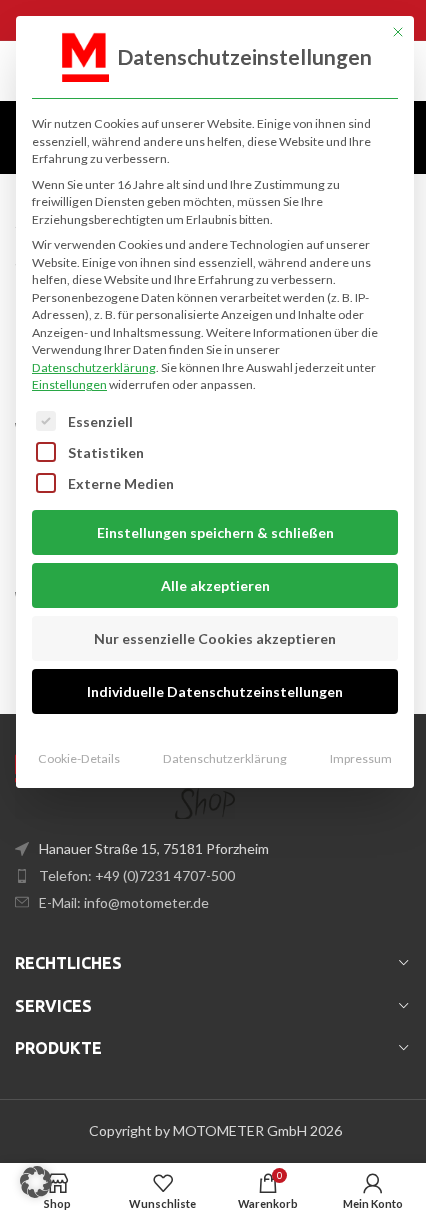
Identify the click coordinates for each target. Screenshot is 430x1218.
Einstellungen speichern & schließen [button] (215, 532)
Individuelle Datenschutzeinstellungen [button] (215, 691)
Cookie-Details (79, 758)
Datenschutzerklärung (94, 367)
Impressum (361, 758)
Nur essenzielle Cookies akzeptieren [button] (215, 638)
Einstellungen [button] (69, 384)
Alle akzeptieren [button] (215, 585)
